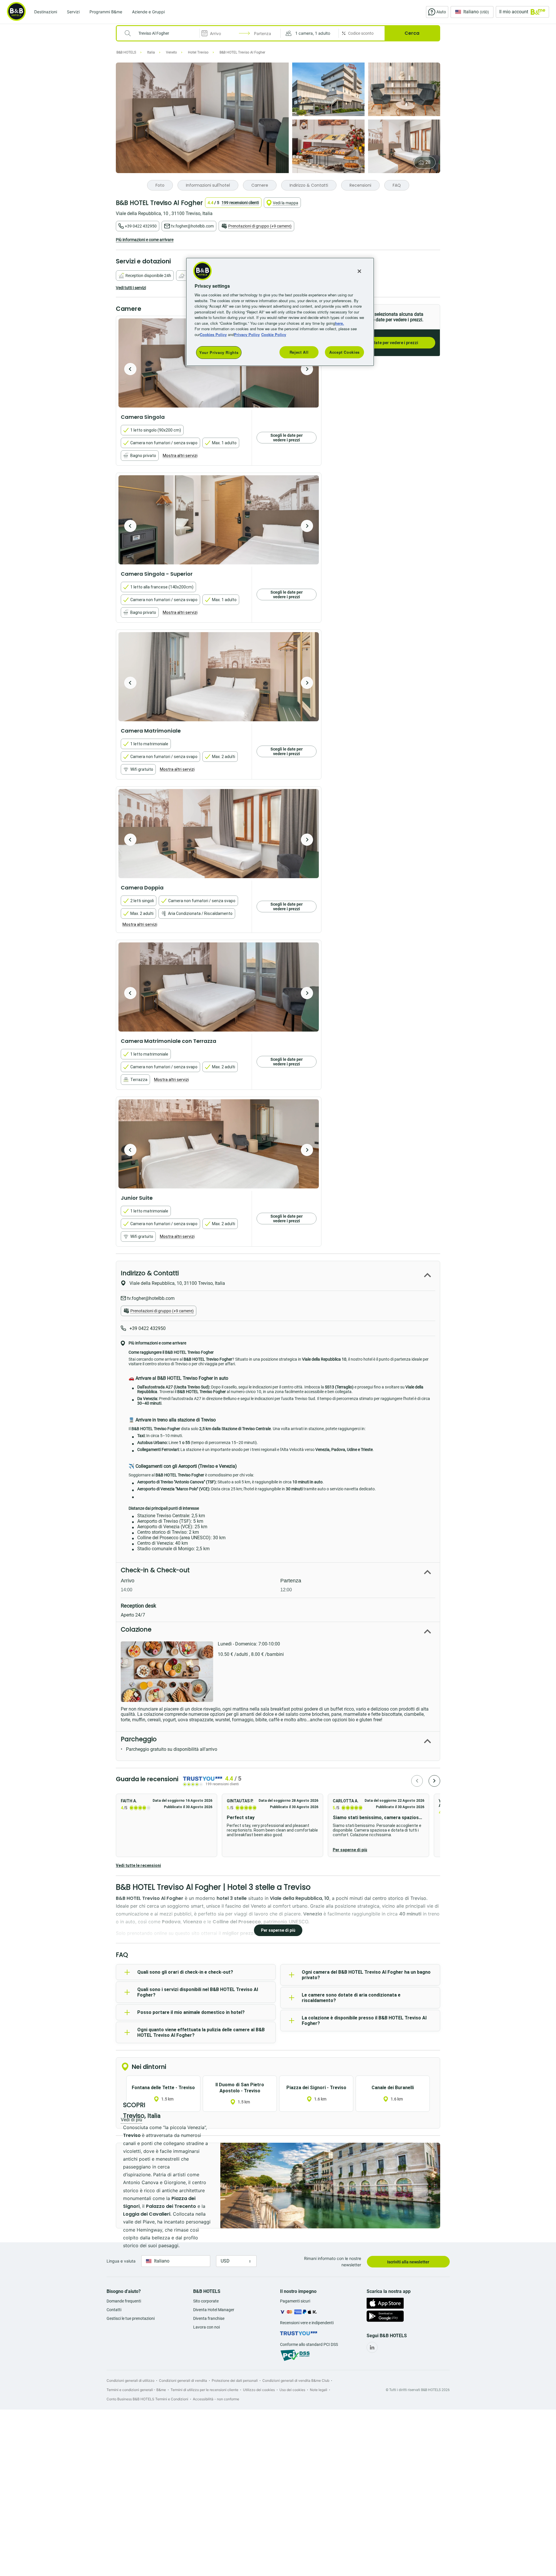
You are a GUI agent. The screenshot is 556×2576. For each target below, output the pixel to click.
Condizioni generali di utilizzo (130, 2380)
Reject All (299, 352)
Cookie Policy (274, 334)
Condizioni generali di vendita (183, 2380)
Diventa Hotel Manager (214, 2310)
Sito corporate (206, 2301)
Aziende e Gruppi (148, 12)
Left (130, 369)
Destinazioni (46, 12)
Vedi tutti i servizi (131, 288)
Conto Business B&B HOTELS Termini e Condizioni (147, 2399)
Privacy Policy (247, 334)
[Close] (359, 271)
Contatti (114, 2310)
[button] (310, 33)
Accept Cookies (344, 352)
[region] (280, 312)
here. (340, 323)
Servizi (73, 12)
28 (428, 162)
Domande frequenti (124, 2301)
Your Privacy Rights (219, 352)
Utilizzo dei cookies (259, 2390)
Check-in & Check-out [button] (155, 1570)
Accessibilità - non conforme (216, 2399)
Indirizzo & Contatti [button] (150, 1273)
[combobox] (162, 33)
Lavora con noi (206, 2327)
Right (307, 369)
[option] (219, 520)
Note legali (319, 2390)
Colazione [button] (136, 1629)
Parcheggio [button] (139, 1739)
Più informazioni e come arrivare (145, 240)
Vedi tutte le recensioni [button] (138, 1865)
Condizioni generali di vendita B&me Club (296, 2380)
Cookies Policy (213, 334)
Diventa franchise (209, 2318)
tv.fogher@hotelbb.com (192, 226)
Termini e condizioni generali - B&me (136, 2390)
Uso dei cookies (292, 2390)
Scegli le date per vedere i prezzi (387, 343)
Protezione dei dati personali (235, 2380)
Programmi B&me (106, 12)
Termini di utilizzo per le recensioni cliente (204, 2390)
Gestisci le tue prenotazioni (131, 2318)
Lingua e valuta (121, 2261)
